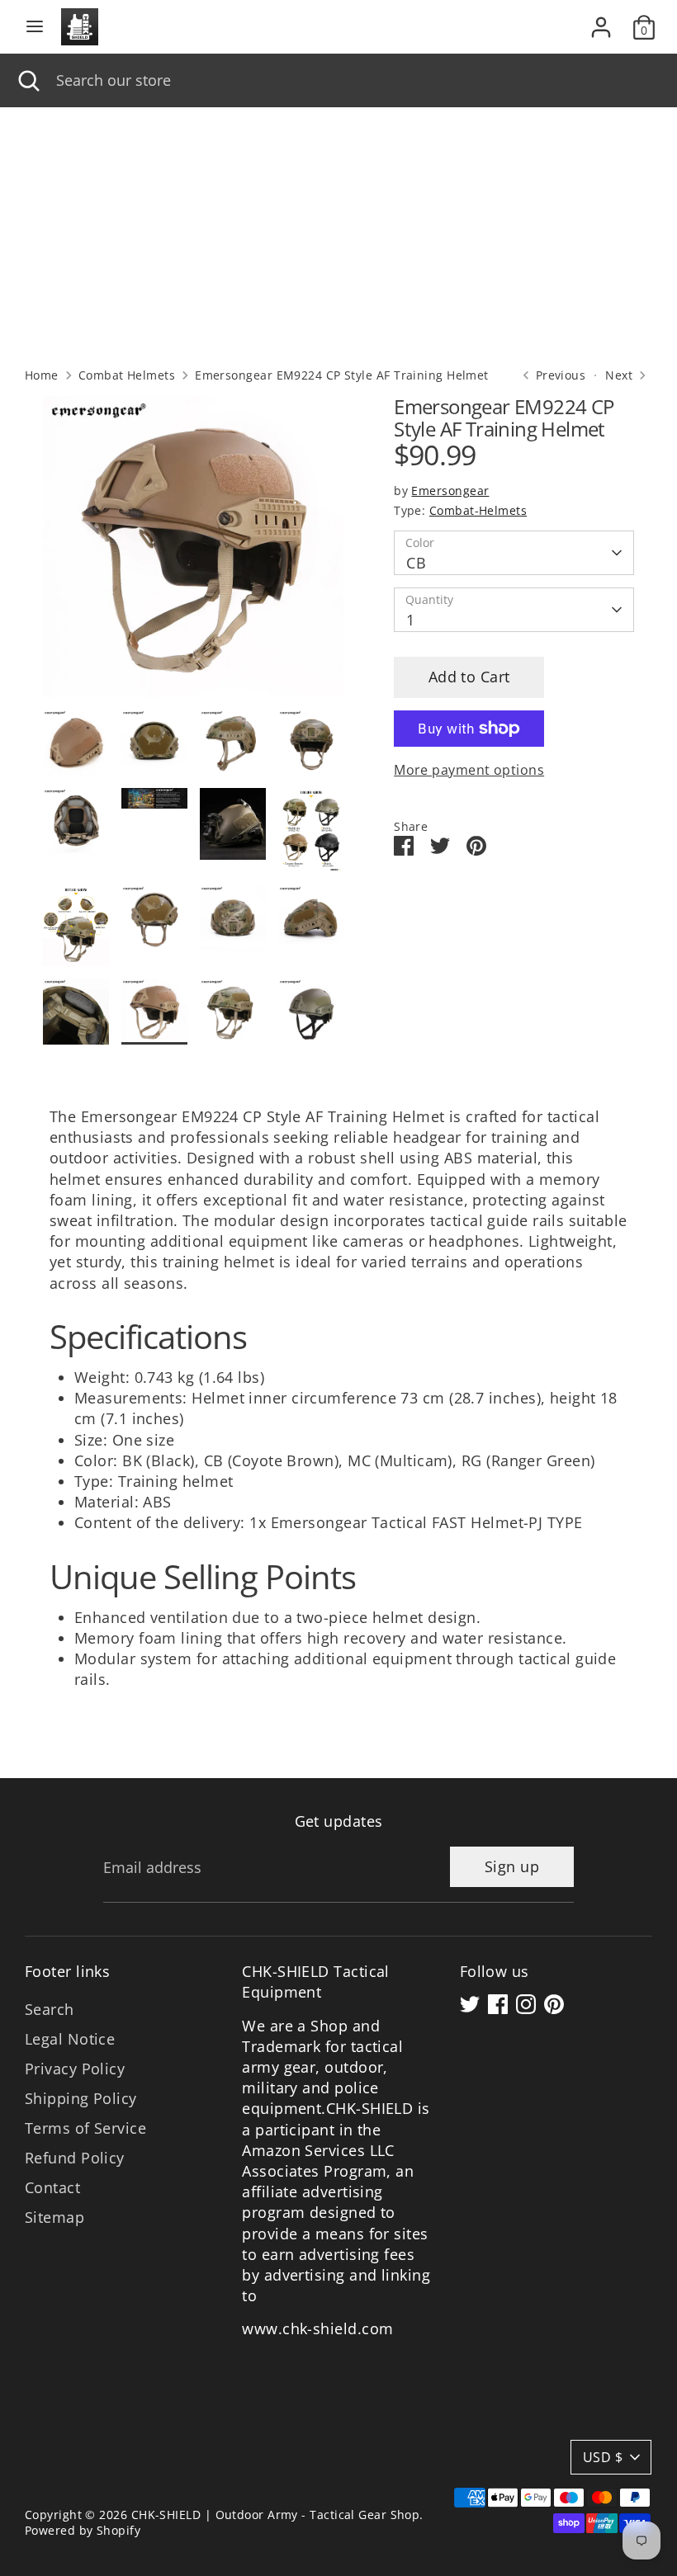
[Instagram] (526, 2004)
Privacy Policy (75, 2069)
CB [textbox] (416, 563)
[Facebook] (498, 2004)
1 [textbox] (410, 620)
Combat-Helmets (478, 511)
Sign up (512, 1866)
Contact (52, 2187)
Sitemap (54, 2217)
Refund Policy (75, 2158)
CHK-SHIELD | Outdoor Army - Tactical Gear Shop (276, 2515)
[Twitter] (470, 2004)
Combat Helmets (127, 375)
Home (42, 375)
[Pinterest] (554, 2004)
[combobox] (354, 80)
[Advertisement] (338, 231)
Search (50, 2009)
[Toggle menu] (35, 27)
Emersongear (450, 491)
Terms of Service (85, 2128)
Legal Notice (70, 2039)
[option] (194, 553)
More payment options (469, 770)
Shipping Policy (81, 2098)
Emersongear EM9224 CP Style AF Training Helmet (342, 375)
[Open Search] (28, 80)
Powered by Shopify (83, 2531)
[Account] (601, 21)
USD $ (603, 2457)
